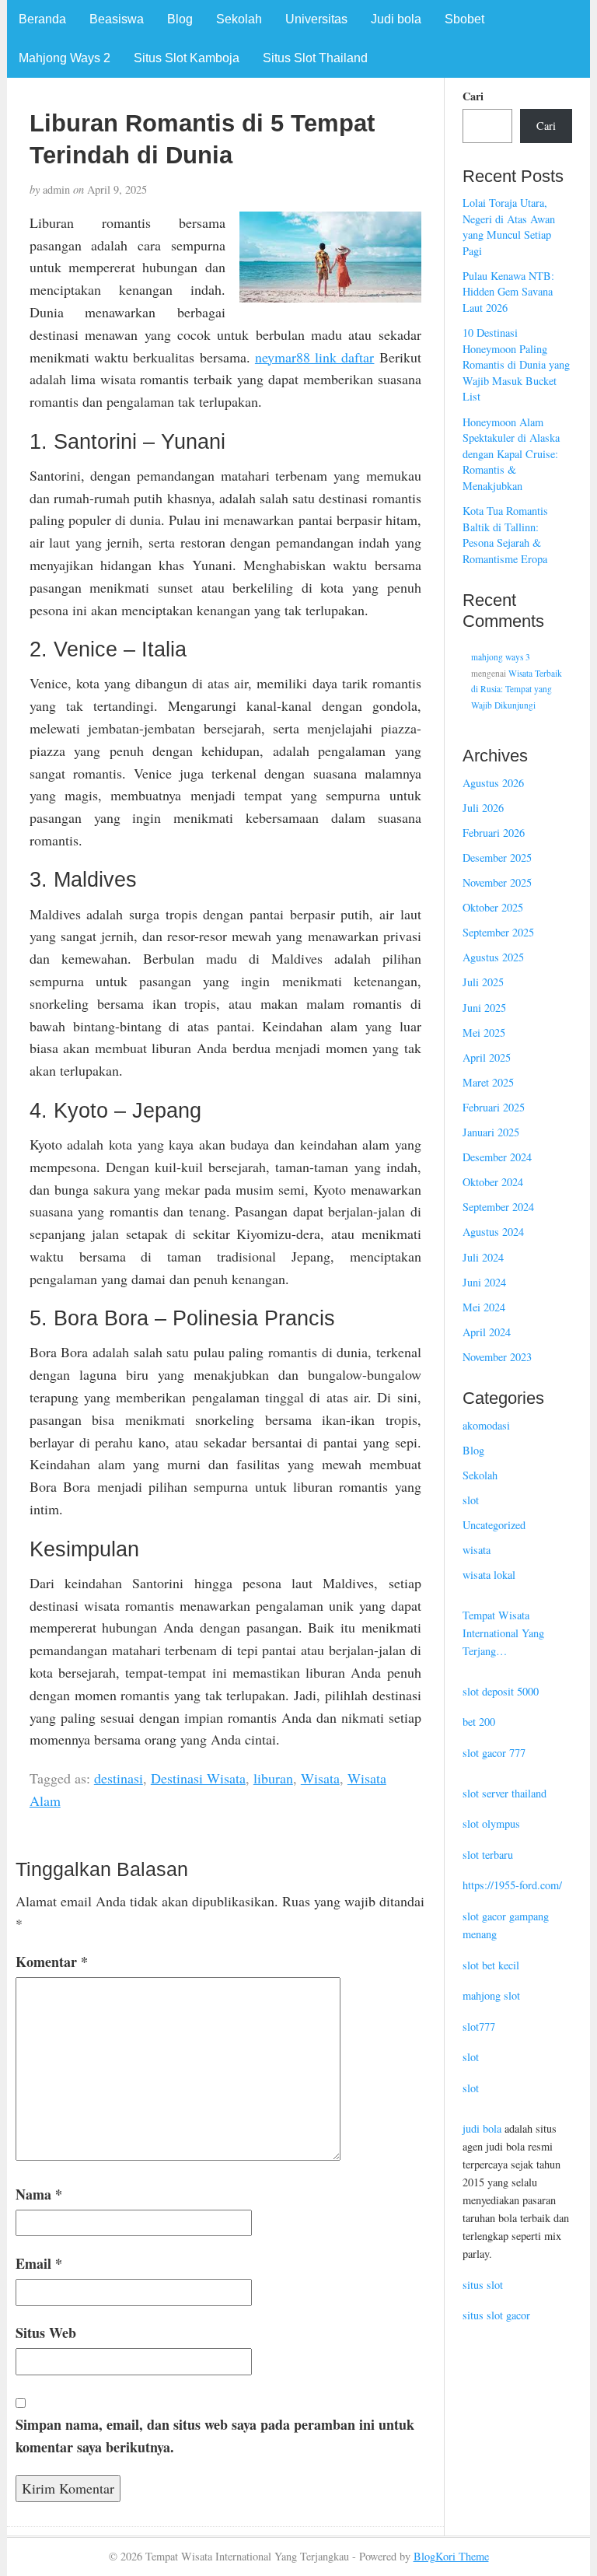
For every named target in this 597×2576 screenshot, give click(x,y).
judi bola (482, 2128)
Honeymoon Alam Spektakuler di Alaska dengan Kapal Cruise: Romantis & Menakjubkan (511, 454)
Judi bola (396, 19)
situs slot (483, 2285)
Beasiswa (117, 19)
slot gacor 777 (494, 1753)
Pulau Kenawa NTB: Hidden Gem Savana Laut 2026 (508, 292)
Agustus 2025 (493, 957)
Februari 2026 (494, 833)
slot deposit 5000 (501, 1691)
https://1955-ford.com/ (512, 1885)
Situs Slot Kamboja (187, 58)
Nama (39, 2194)
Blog (180, 19)
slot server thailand (504, 1793)
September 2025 (498, 932)
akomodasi (486, 1425)
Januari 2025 (491, 1132)
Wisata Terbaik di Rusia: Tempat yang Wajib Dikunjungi (517, 689)
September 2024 (498, 1207)
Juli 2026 (483, 808)
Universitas (316, 19)
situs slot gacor (496, 2315)
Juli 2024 (483, 1257)
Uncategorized (494, 1525)
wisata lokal (489, 1575)
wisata (477, 1550)
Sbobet (464, 19)
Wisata (320, 1778)
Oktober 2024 (493, 1182)
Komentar (52, 1962)
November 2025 (497, 882)
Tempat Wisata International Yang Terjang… (503, 1633)
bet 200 (479, 1722)
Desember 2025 (497, 857)
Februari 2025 (494, 1107)
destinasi (119, 1778)
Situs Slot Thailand (315, 58)
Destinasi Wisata (198, 1778)
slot (471, 1500)
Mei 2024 (484, 1307)
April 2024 (487, 1332)
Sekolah (239, 19)
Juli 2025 (483, 982)
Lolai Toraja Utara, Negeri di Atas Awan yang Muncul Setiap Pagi (509, 227)
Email (39, 2263)
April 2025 (487, 1057)
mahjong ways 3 (501, 657)
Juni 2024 (484, 1282)
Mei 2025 (484, 1032)
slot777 (479, 2026)
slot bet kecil (491, 1965)
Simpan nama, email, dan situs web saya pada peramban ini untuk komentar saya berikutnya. (215, 2436)
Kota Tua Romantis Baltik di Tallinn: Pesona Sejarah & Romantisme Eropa (505, 535)
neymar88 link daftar (315, 357)
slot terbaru (488, 1855)
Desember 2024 (497, 1157)
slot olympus (491, 1823)
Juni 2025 (484, 1008)
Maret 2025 (488, 1082)
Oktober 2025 (493, 907)
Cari (473, 96)
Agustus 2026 (493, 783)
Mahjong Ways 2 (65, 58)
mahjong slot (491, 1995)
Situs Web (46, 2333)
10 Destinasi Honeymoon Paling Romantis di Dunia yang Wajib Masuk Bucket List (516, 364)
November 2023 (497, 1357)
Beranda (42, 19)
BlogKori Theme (451, 2556)
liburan (273, 1778)
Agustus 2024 (493, 1232)
